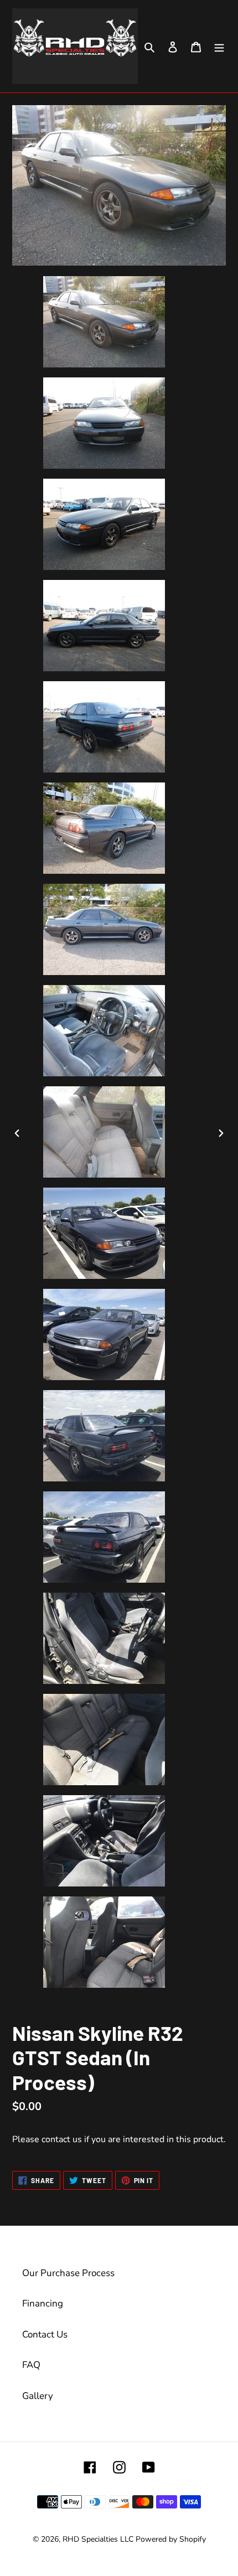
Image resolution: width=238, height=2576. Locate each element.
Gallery (38, 2396)
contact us (62, 2139)
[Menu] (219, 46)
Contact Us (45, 2334)
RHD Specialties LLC (98, 2539)
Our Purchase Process (68, 2273)
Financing (43, 2303)
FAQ (31, 2365)
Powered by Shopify (171, 2539)
